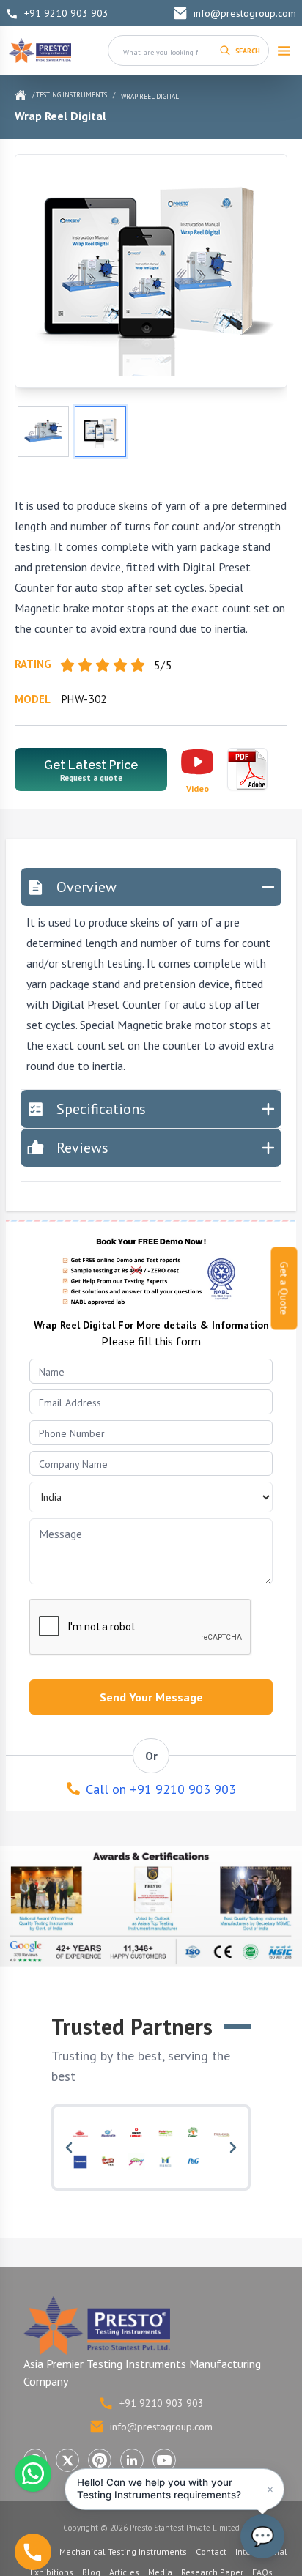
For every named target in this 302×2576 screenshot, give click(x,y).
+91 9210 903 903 (66, 13)
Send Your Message (151, 1697)
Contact (211, 2551)
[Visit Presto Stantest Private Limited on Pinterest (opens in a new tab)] (100, 2460)
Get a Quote (284, 1288)
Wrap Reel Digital (150, 96)
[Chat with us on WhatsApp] (33, 2473)
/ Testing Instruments (70, 95)
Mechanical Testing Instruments (123, 2551)
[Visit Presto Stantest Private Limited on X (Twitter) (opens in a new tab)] (67, 2460)
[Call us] (33, 2552)
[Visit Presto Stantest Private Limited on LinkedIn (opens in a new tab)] (132, 2460)
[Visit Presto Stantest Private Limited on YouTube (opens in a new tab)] (164, 2460)
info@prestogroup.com (245, 13)
